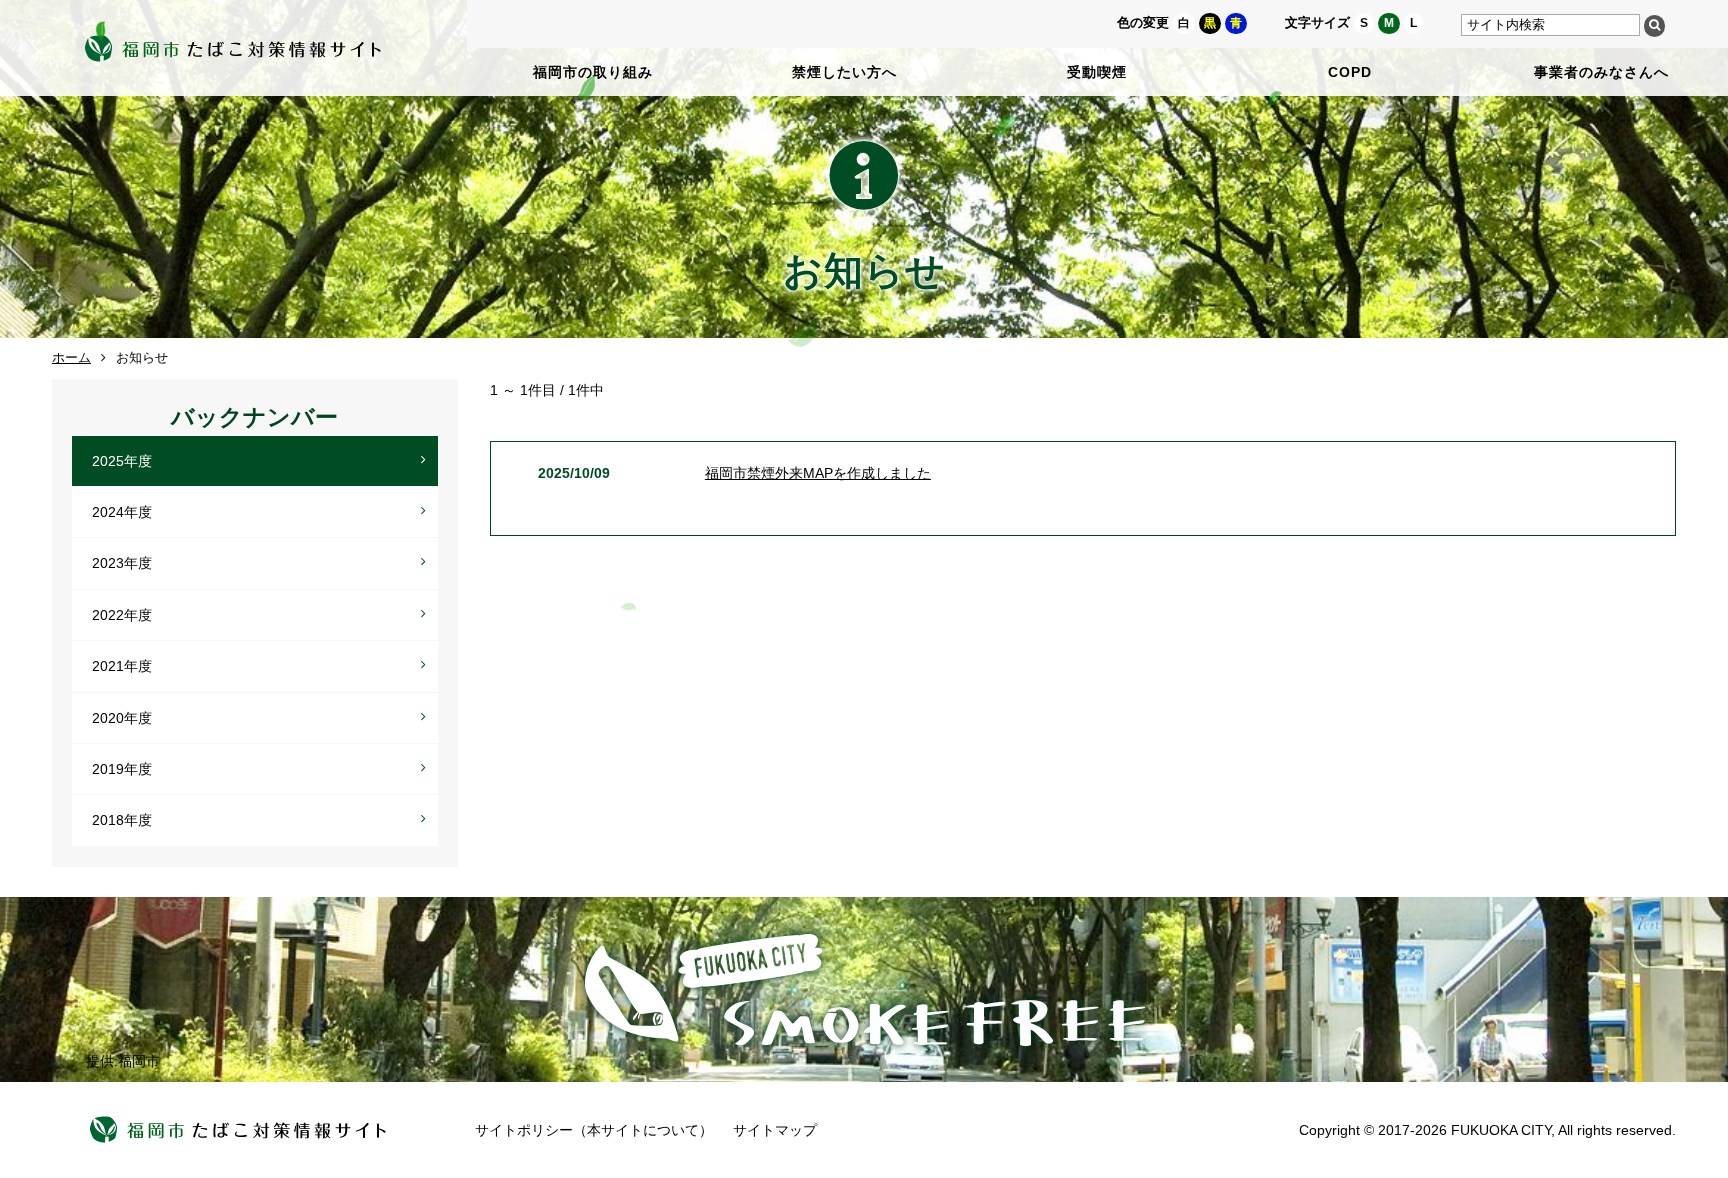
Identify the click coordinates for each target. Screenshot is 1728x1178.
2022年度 (122, 615)
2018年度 (122, 820)
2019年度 (122, 769)
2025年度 (122, 461)
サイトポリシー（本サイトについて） (594, 1130)
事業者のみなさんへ (1601, 72)
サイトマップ (775, 1130)
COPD (1350, 72)
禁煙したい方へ (844, 72)
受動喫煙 (1097, 72)
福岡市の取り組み (593, 72)
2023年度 (122, 563)
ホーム (71, 357)
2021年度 (122, 666)
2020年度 (122, 718)
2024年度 (122, 512)
